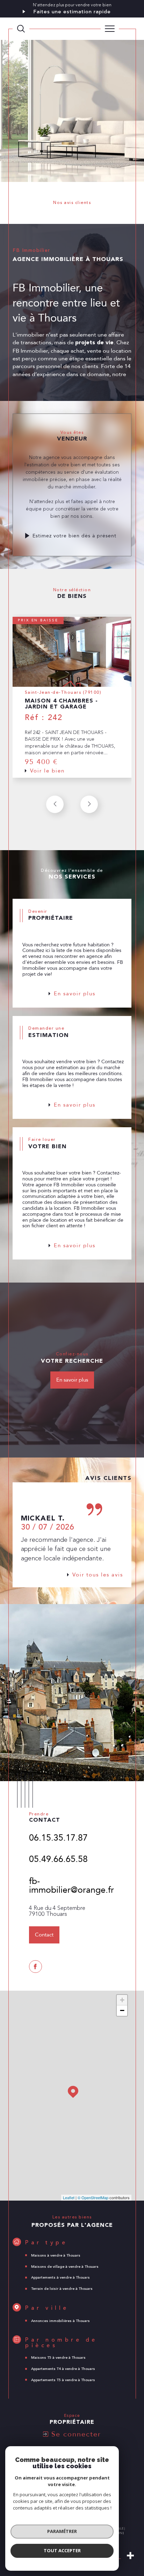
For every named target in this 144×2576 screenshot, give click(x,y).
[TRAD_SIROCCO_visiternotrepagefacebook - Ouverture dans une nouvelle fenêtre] (35, 1967)
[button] (89, 804)
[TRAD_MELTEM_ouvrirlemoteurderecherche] (21, 29)
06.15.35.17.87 (58, 1838)
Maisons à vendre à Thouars (56, 2256)
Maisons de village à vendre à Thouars (65, 2267)
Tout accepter (62, 2550)
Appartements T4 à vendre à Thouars (63, 2369)
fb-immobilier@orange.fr (71, 1886)
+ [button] (122, 2000)
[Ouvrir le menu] (110, 29)
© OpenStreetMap (93, 2197)
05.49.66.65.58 (58, 1859)
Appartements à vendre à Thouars (60, 2278)
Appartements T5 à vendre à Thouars (63, 2380)
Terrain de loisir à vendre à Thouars (62, 2289)
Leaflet (69, 2197)
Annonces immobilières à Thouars (60, 2321)
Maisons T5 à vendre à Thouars (58, 2358)
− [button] (122, 2010)
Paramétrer (62, 2531)
